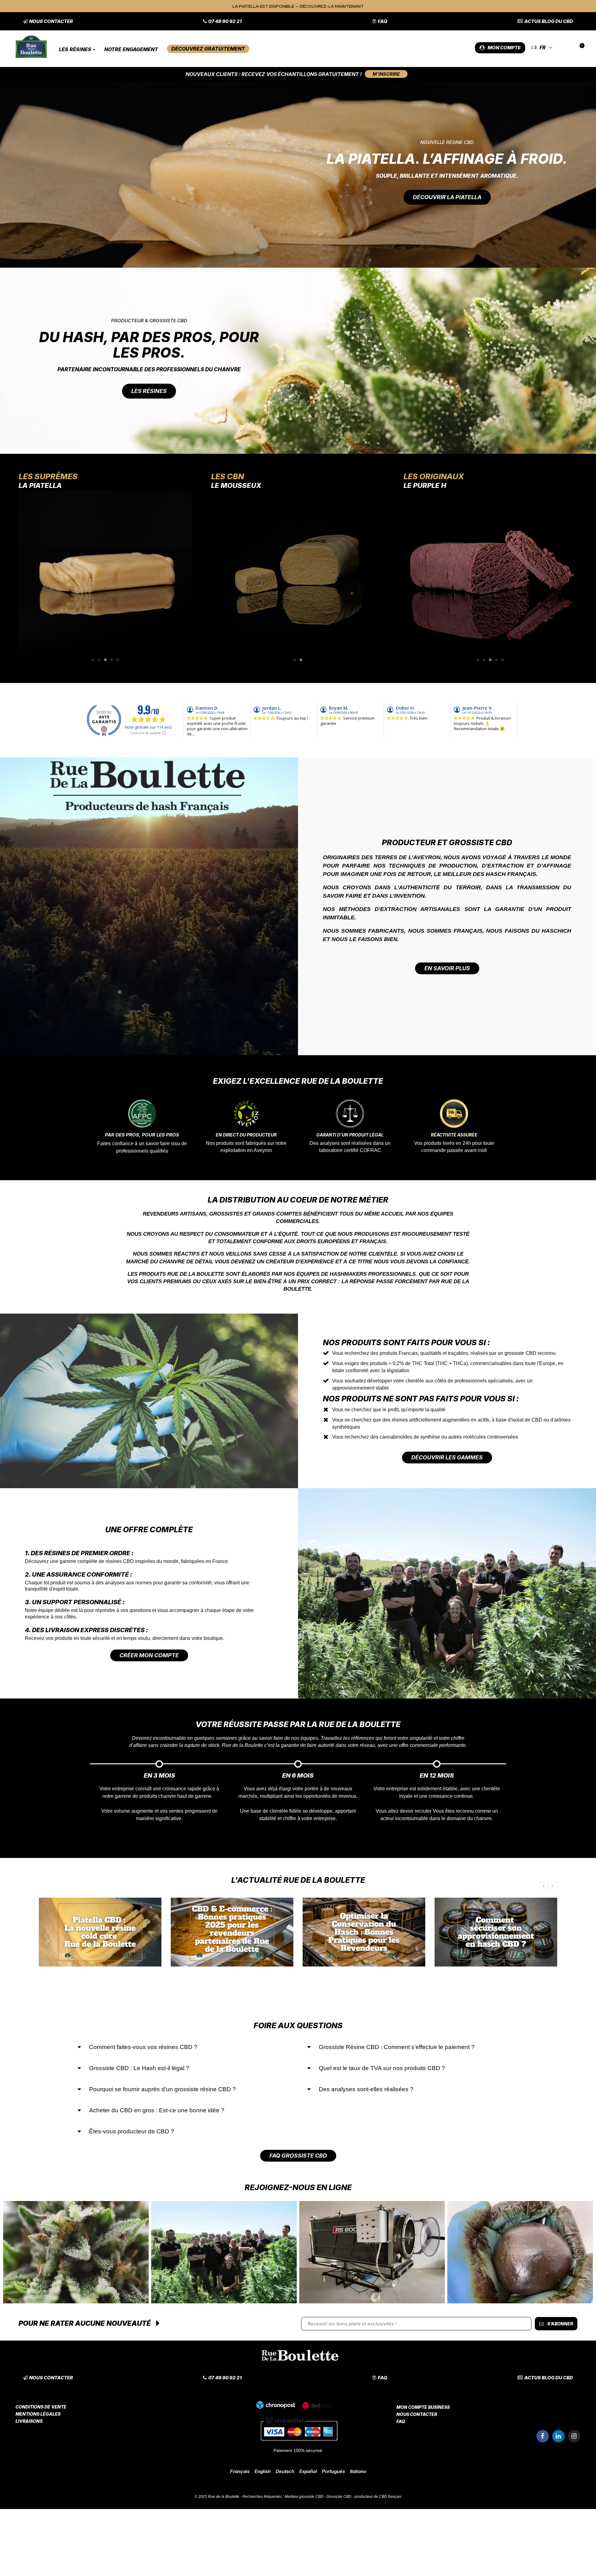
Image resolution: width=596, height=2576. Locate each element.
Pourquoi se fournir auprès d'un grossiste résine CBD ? (163, 2089)
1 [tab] (93, 660)
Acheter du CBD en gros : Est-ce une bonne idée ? (157, 2110)
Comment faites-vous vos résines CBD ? (143, 2047)
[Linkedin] (558, 2436)
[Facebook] (543, 2436)
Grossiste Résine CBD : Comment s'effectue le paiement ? (397, 2047)
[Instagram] (574, 2436)
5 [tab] (118, 660)
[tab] (183, 2047)
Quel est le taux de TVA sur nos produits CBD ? (382, 2068)
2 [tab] (99, 660)
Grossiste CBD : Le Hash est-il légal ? (139, 2068)
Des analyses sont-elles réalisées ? (366, 2089)
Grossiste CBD (339, 2497)
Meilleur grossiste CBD (304, 2497)
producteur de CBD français (378, 2497)
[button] (48, 21)
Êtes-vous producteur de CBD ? (132, 2131)
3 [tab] (106, 660)
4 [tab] (112, 660)
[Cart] (579, 48)
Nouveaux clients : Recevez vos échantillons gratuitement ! (274, 74)
